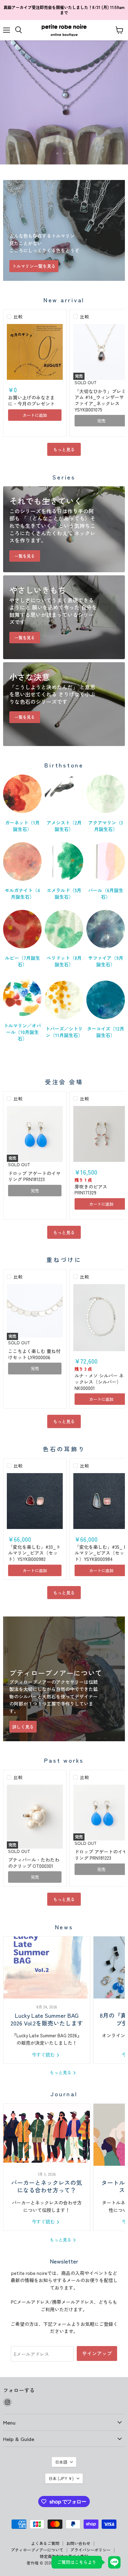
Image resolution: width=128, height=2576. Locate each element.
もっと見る (64, 449)
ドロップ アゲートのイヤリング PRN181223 (34, 1176)
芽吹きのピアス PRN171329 (91, 1190)
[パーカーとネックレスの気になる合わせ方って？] (47, 2135)
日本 (61, 2478)
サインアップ (97, 2353)
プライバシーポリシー (90, 2550)
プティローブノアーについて (37, 2550)
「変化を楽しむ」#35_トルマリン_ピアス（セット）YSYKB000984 (101, 1553)
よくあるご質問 (45, 2543)
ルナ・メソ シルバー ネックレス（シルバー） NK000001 (99, 1382)
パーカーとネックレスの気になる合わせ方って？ (47, 2186)
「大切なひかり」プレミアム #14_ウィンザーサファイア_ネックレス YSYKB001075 (100, 400)
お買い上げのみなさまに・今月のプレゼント (31, 400)
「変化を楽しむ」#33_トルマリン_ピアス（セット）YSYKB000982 (34, 1553)
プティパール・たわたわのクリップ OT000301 (34, 1863)
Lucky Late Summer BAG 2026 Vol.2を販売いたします (47, 2019)
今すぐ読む (44, 2055)
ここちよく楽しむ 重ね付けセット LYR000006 (34, 1354)
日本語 (61, 2462)
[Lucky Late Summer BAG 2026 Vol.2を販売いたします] (47, 1967)
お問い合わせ (78, 2543)
